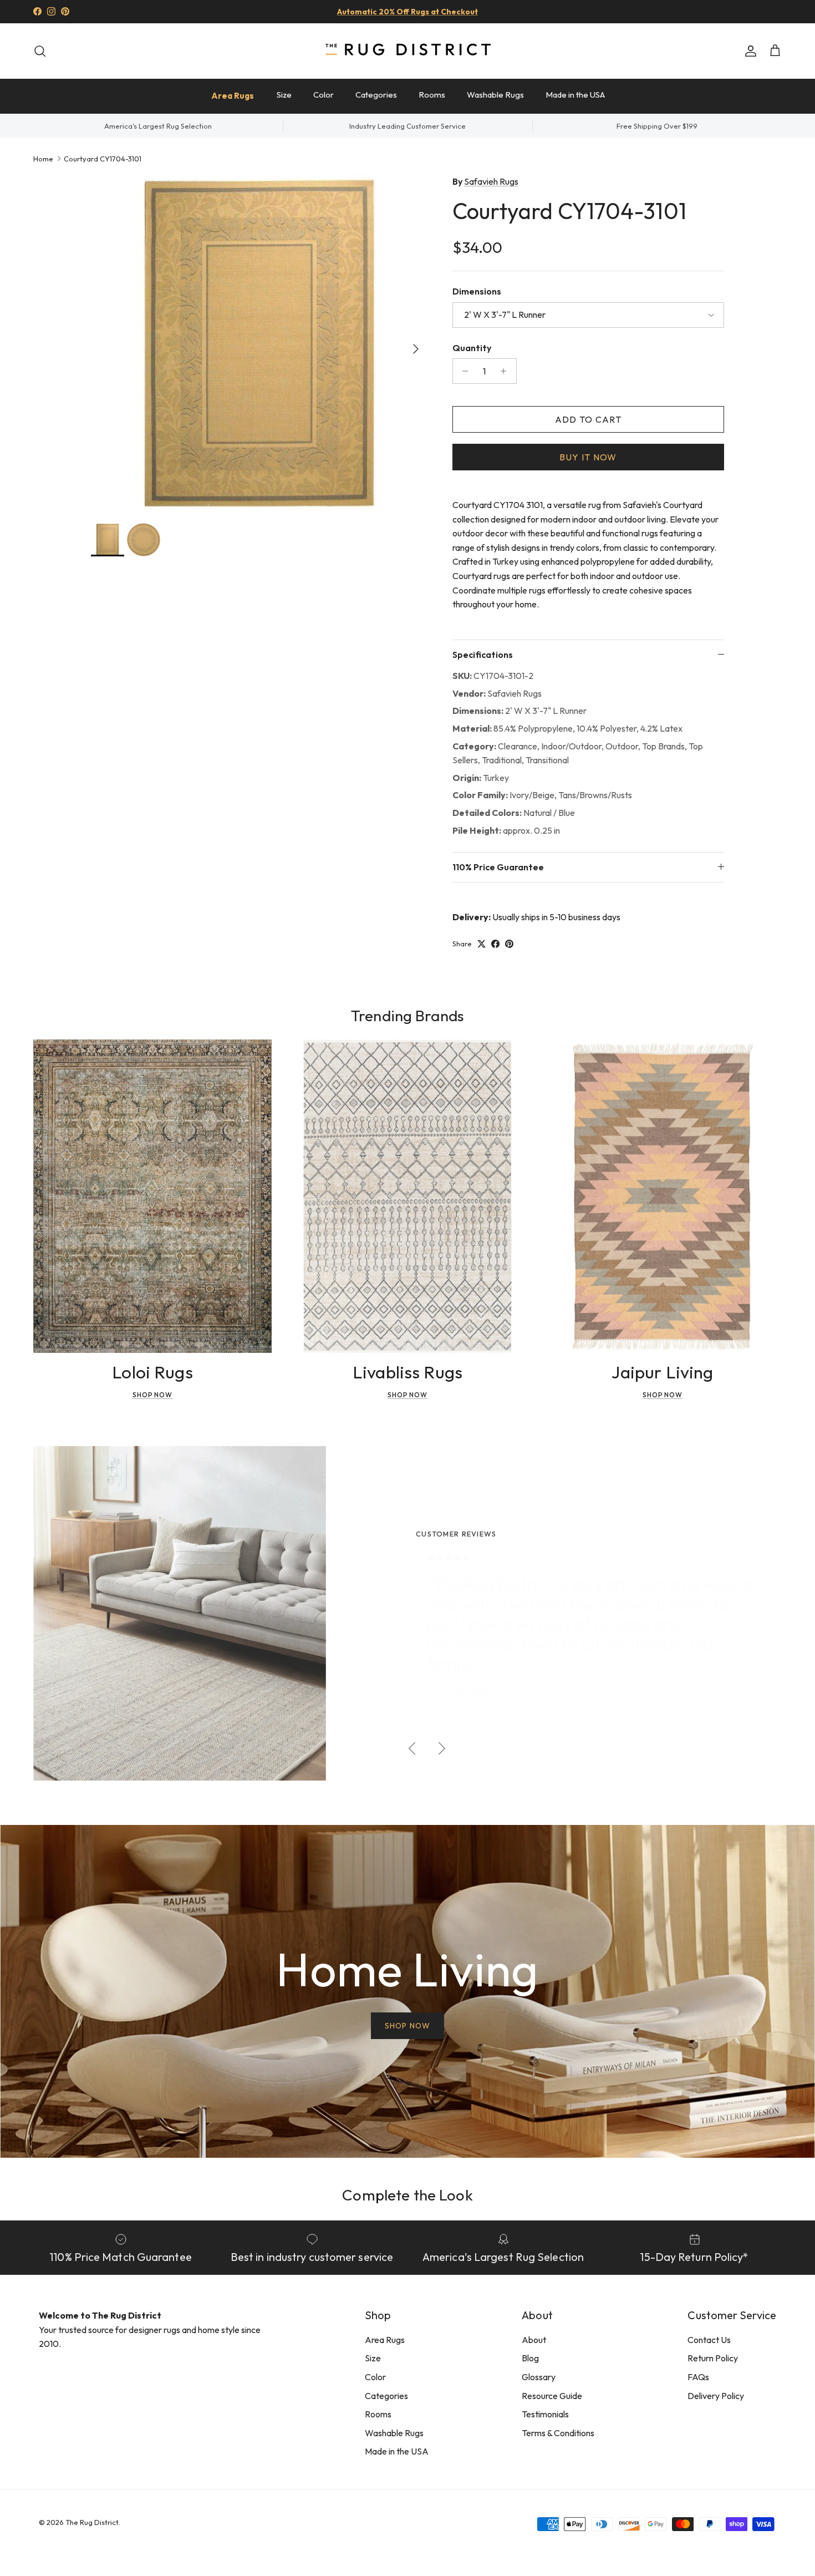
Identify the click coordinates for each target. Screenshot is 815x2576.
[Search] (40, 51)
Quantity (472, 348)
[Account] (748, 51)
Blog (530, 2358)
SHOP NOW (407, 2026)
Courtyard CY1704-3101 (103, 158)
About (534, 2340)
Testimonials (545, 2414)
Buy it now (588, 457)
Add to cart (588, 419)
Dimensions (477, 291)
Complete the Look (407, 2195)
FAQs (698, 2377)
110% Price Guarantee (498, 867)
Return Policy (713, 2358)
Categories (376, 95)
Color (324, 95)
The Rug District (92, 2522)
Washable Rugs (495, 95)
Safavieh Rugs (491, 181)
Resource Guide (552, 2396)
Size (284, 95)
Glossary (539, 2377)
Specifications (483, 655)
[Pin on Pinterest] (509, 944)
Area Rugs (233, 96)
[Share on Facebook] (495, 944)
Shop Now (153, 1395)
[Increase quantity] (506, 371)
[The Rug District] (407, 51)
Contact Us (709, 2340)
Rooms (432, 95)
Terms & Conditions (558, 2433)
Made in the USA (575, 95)
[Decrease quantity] (463, 371)
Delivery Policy (716, 2396)
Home (43, 158)
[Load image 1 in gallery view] (259, 343)
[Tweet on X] (482, 944)
